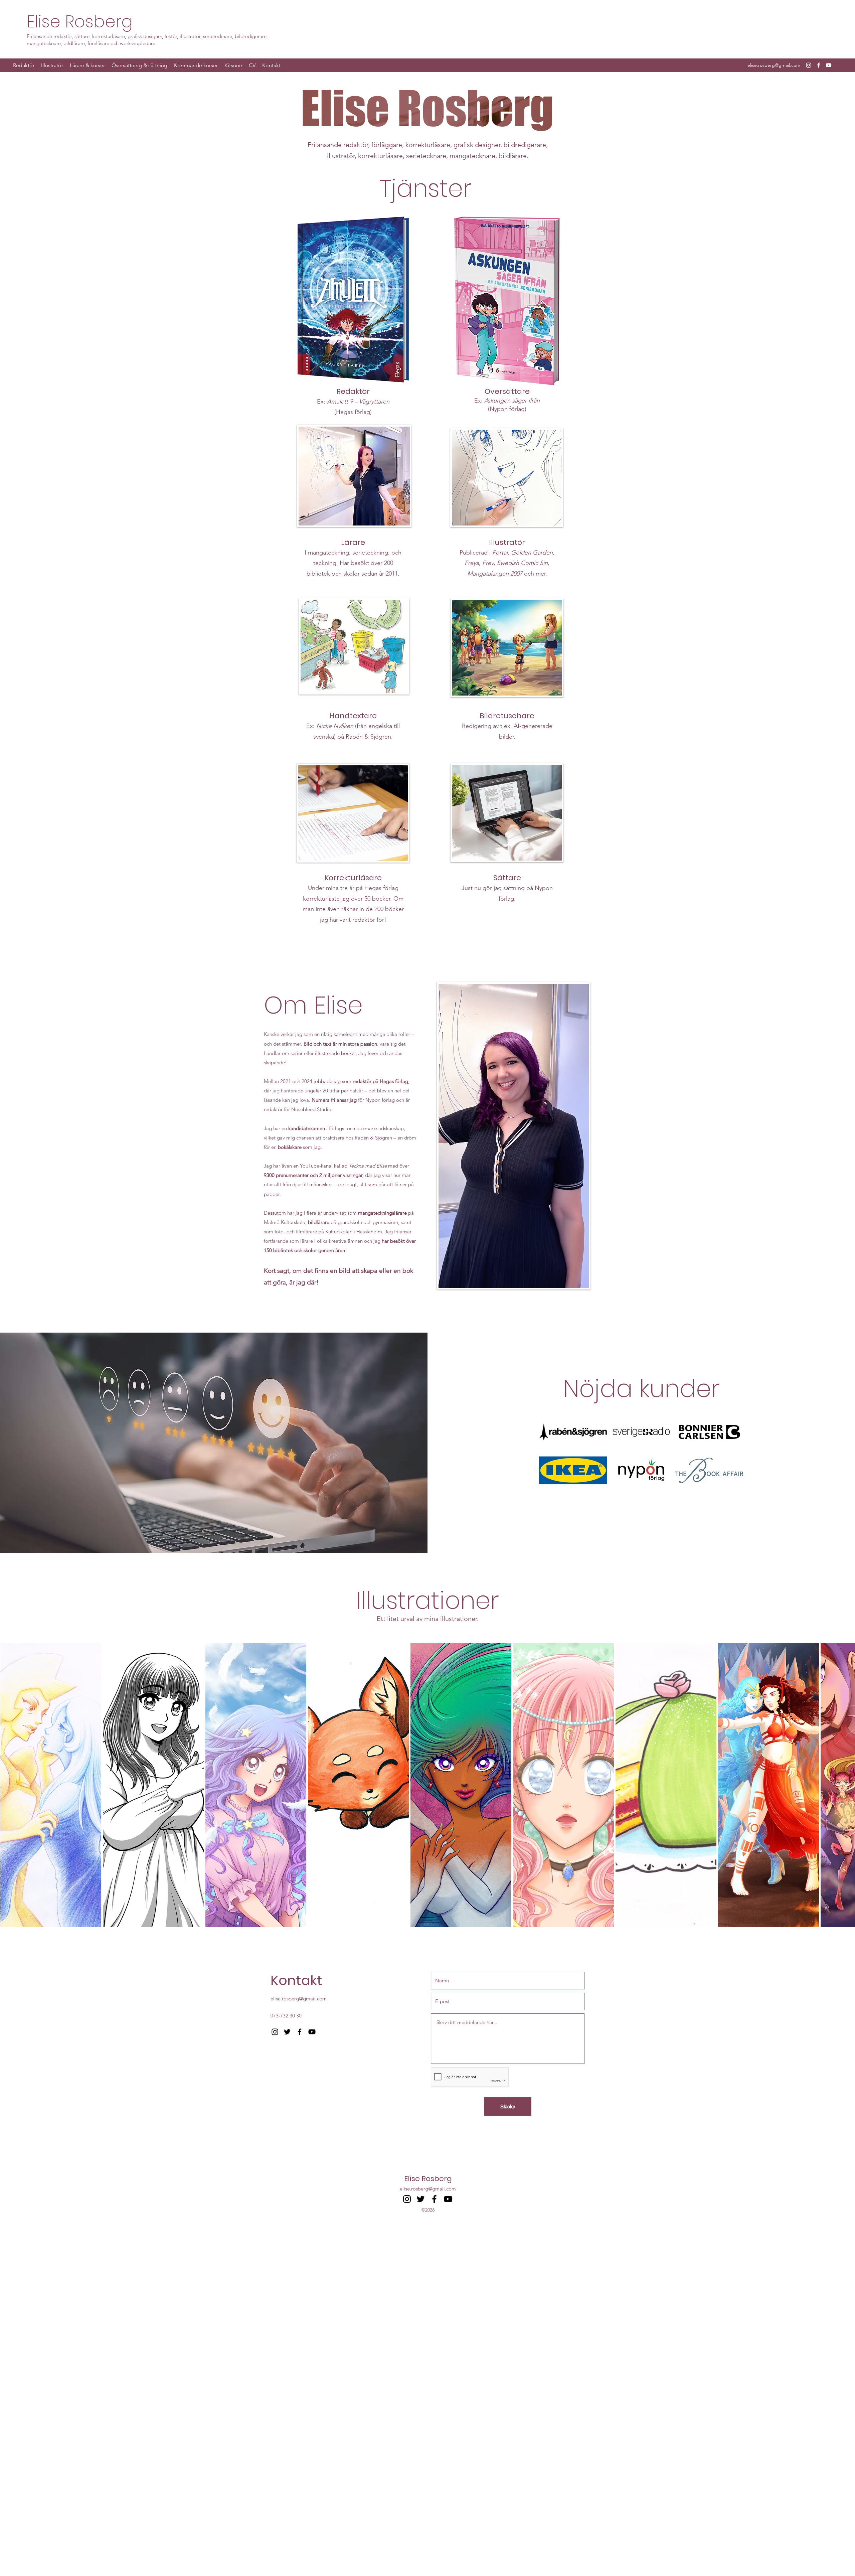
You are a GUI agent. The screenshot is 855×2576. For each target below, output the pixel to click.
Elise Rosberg (80, 22)
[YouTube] (829, 65)
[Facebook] (819, 65)
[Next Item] (843, 1787)
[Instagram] (809, 65)
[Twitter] (287, 2032)
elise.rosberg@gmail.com (774, 65)
